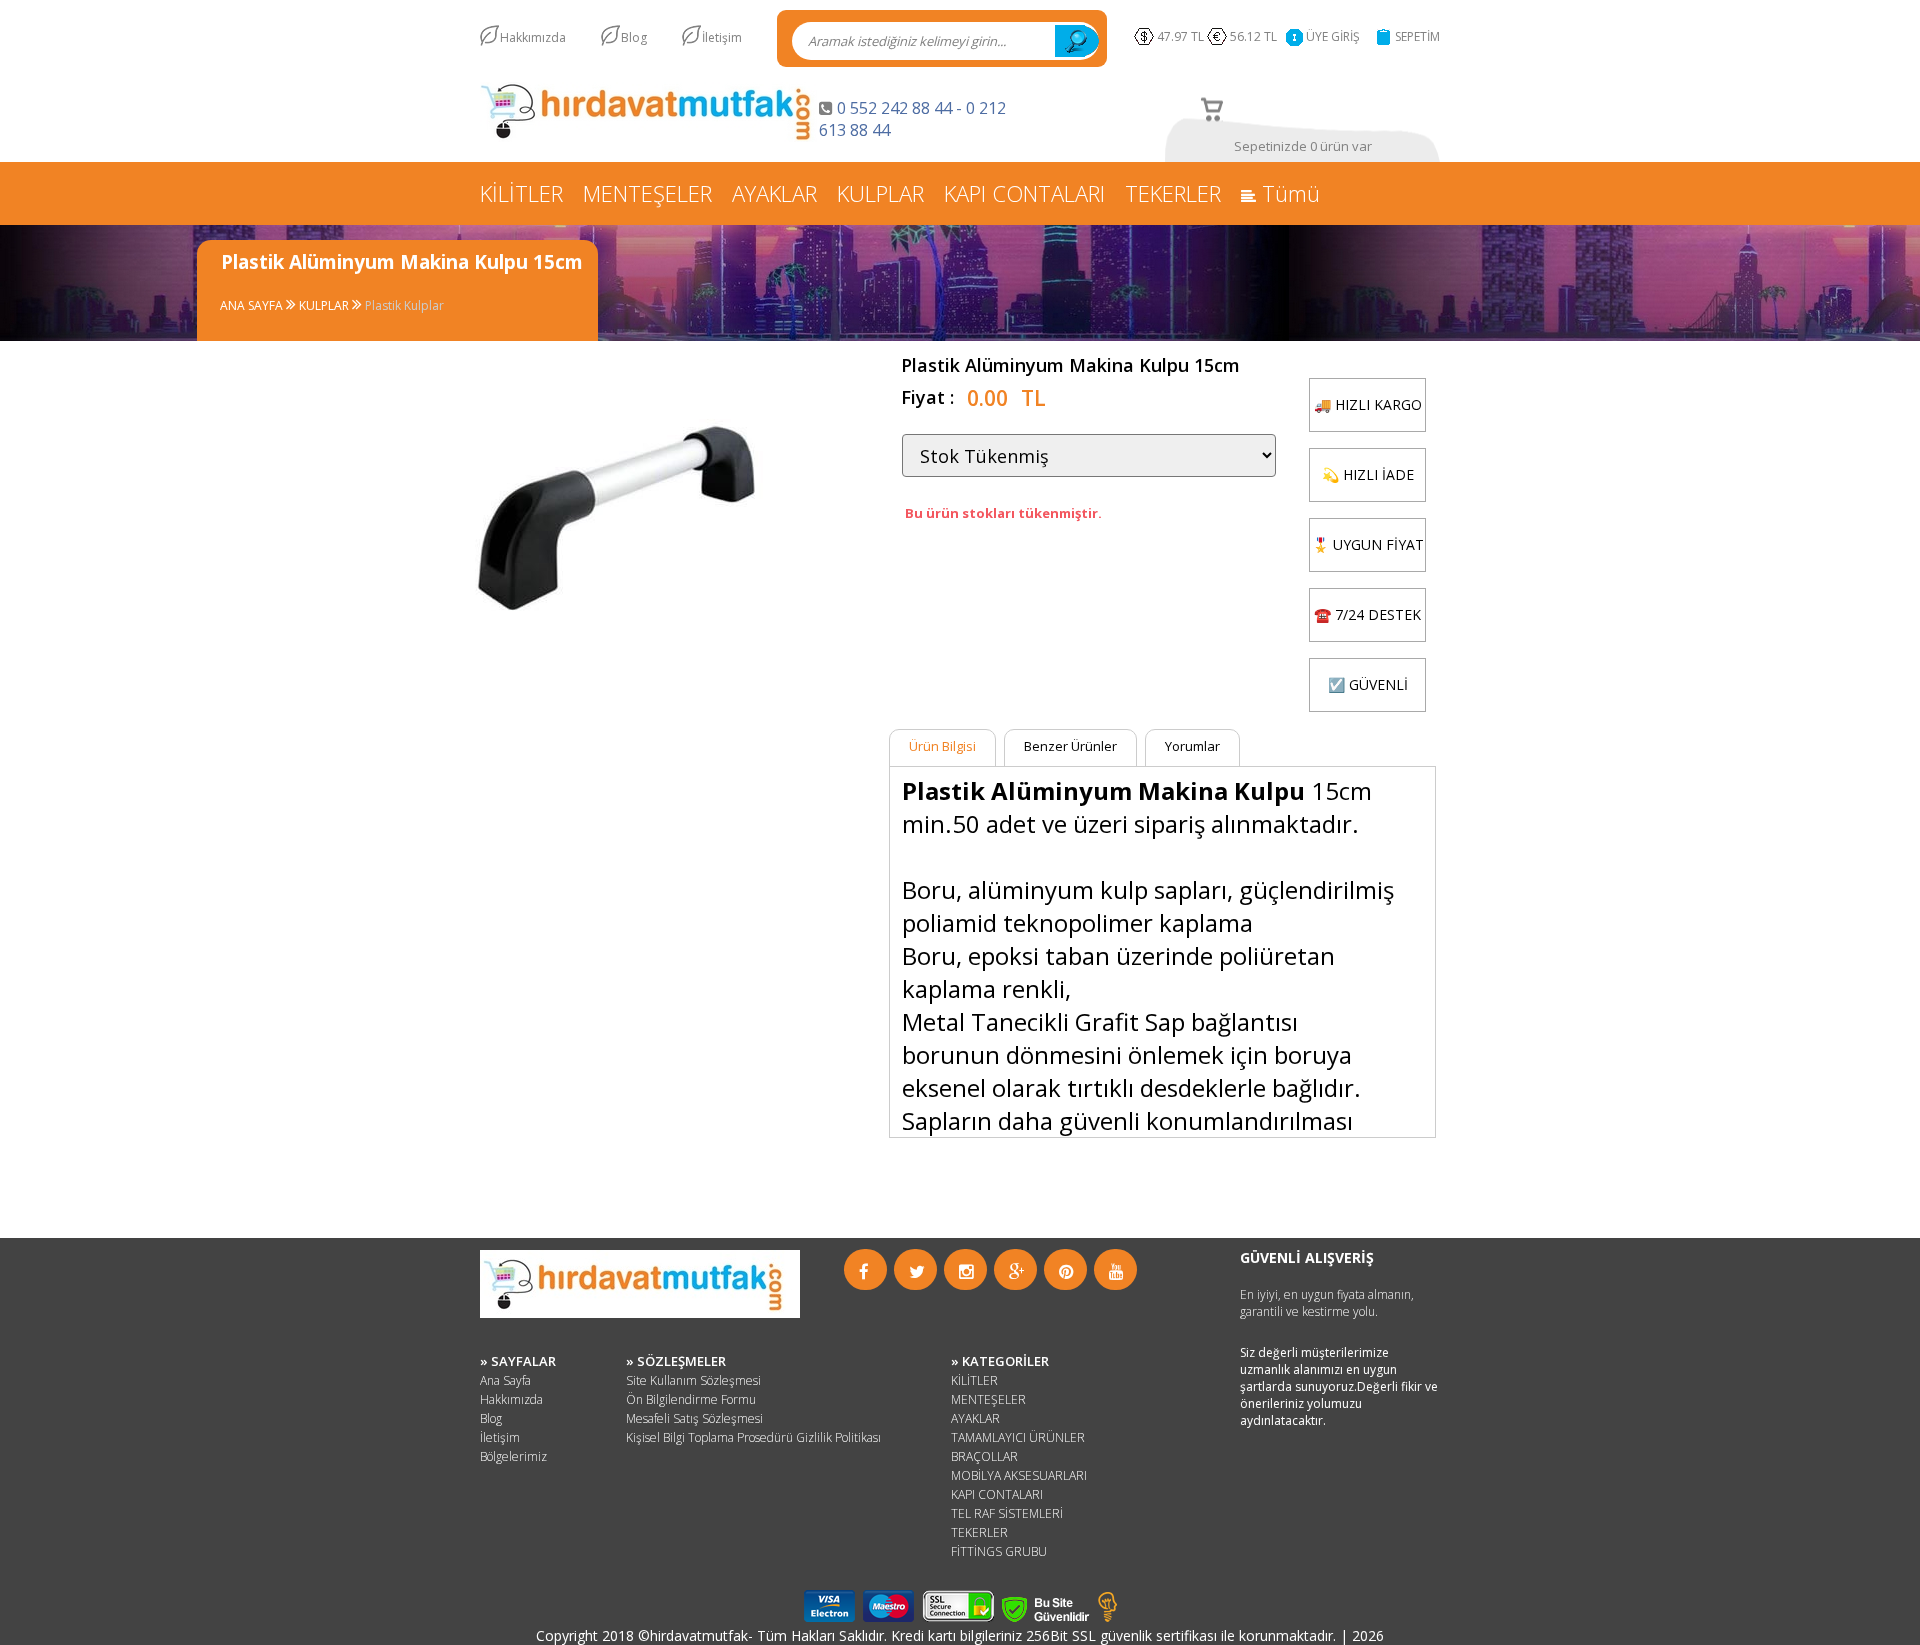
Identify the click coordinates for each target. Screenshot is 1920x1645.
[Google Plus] (1017, 1271)
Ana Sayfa (505, 1380)
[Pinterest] (1066, 1271)
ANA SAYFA (253, 305)
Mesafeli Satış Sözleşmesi (694, 1418)
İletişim (722, 37)
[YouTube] (1116, 1271)
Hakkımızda (533, 37)
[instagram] (966, 1271)
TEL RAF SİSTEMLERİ (1007, 1513)
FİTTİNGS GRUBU (999, 1551)
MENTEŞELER (647, 193)
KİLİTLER (521, 193)
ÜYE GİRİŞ (1333, 36)
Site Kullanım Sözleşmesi (693, 1380)
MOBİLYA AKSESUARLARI (1019, 1475)
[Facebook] (864, 1271)
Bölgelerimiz (513, 1456)
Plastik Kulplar (404, 305)
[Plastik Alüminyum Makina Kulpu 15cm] (594, 670)
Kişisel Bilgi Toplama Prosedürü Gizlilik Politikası (753, 1437)
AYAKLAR (774, 193)
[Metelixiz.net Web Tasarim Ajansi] (1107, 1616)
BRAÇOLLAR (984, 1456)
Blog (634, 37)
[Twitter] (917, 1271)
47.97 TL (1180, 36)
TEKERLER (1173, 193)
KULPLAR (880, 193)
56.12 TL (1256, 36)
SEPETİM (1417, 36)
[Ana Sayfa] (649, 136)
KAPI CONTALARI (1024, 193)
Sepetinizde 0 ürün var (1303, 146)
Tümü (1288, 193)
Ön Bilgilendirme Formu (691, 1399)
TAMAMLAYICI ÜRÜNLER (1018, 1437)
